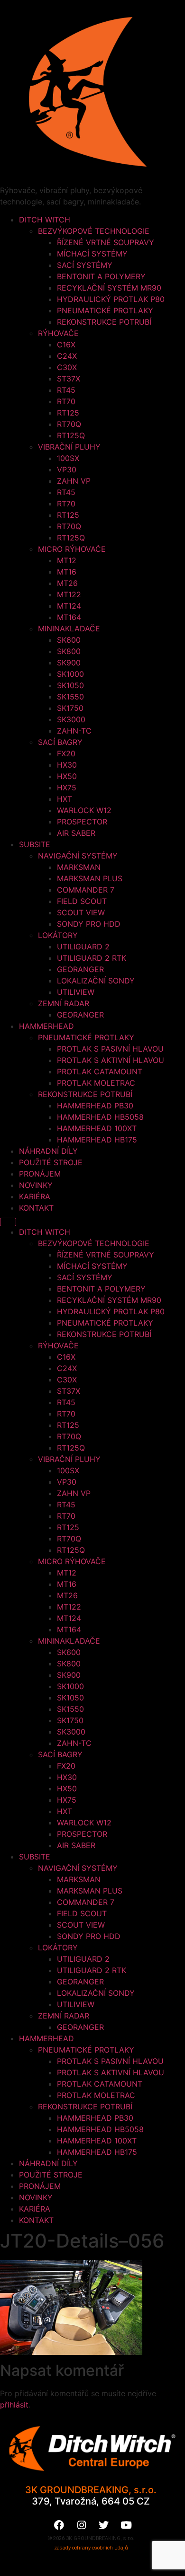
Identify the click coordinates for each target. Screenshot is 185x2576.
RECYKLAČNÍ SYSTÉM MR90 (109, 288)
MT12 (67, 560)
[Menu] (8, 1222)
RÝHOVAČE (58, 333)
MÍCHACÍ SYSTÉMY (92, 254)
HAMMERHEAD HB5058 (100, 1117)
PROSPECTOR (82, 822)
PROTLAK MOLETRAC (96, 1083)
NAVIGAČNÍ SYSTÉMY (78, 856)
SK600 (69, 640)
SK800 (69, 651)
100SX (68, 458)
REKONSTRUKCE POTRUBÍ (104, 322)
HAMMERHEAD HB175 (97, 1140)
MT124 (69, 606)
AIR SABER (76, 833)
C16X (66, 345)
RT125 (68, 413)
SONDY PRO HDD (89, 924)
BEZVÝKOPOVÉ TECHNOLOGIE (94, 231)
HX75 (67, 788)
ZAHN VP (74, 481)
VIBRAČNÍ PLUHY (69, 447)
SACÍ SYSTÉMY (85, 265)
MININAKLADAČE (69, 629)
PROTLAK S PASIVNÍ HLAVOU (110, 1049)
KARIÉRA (35, 1196)
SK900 (69, 663)
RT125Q (71, 435)
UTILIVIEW (76, 992)
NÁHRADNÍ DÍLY (48, 1151)
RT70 (66, 401)
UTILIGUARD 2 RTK (92, 958)
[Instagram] (82, 2525)
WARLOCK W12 (84, 810)
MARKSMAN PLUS (90, 878)
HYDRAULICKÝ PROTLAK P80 (111, 299)
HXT (65, 799)
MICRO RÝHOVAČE (72, 549)
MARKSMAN (79, 867)
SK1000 (70, 674)
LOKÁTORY (58, 935)
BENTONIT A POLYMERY (101, 276)
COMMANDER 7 (86, 890)
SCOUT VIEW (81, 912)
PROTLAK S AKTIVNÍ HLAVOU (111, 1060)
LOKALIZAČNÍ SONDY (96, 981)
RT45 (66, 390)
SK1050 (70, 685)
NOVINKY (36, 1185)
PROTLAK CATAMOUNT (100, 1071)
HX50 (67, 776)
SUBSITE (35, 844)
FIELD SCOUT (82, 901)
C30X (67, 367)
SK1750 (70, 708)
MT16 (67, 572)
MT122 (69, 594)
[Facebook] (59, 2525)
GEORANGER (80, 969)
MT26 (67, 583)
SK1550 (70, 697)
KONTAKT (36, 1208)
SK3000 (71, 719)
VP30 (67, 469)
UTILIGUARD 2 (83, 947)
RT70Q (69, 424)
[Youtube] (126, 2525)
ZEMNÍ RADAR (64, 1003)
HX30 (67, 765)
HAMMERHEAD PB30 (95, 1106)
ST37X (69, 379)
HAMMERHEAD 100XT (97, 1128)
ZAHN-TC (74, 731)
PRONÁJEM (40, 1174)
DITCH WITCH (45, 220)
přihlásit (14, 2405)
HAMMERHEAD (46, 1026)
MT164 (69, 617)
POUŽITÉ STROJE (51, 1162)
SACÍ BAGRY (60, 742)
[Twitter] (104, 2525)
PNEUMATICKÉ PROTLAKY (105, 310)
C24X (67, 356)
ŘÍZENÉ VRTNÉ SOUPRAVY (106, 242)
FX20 (66, 753)
